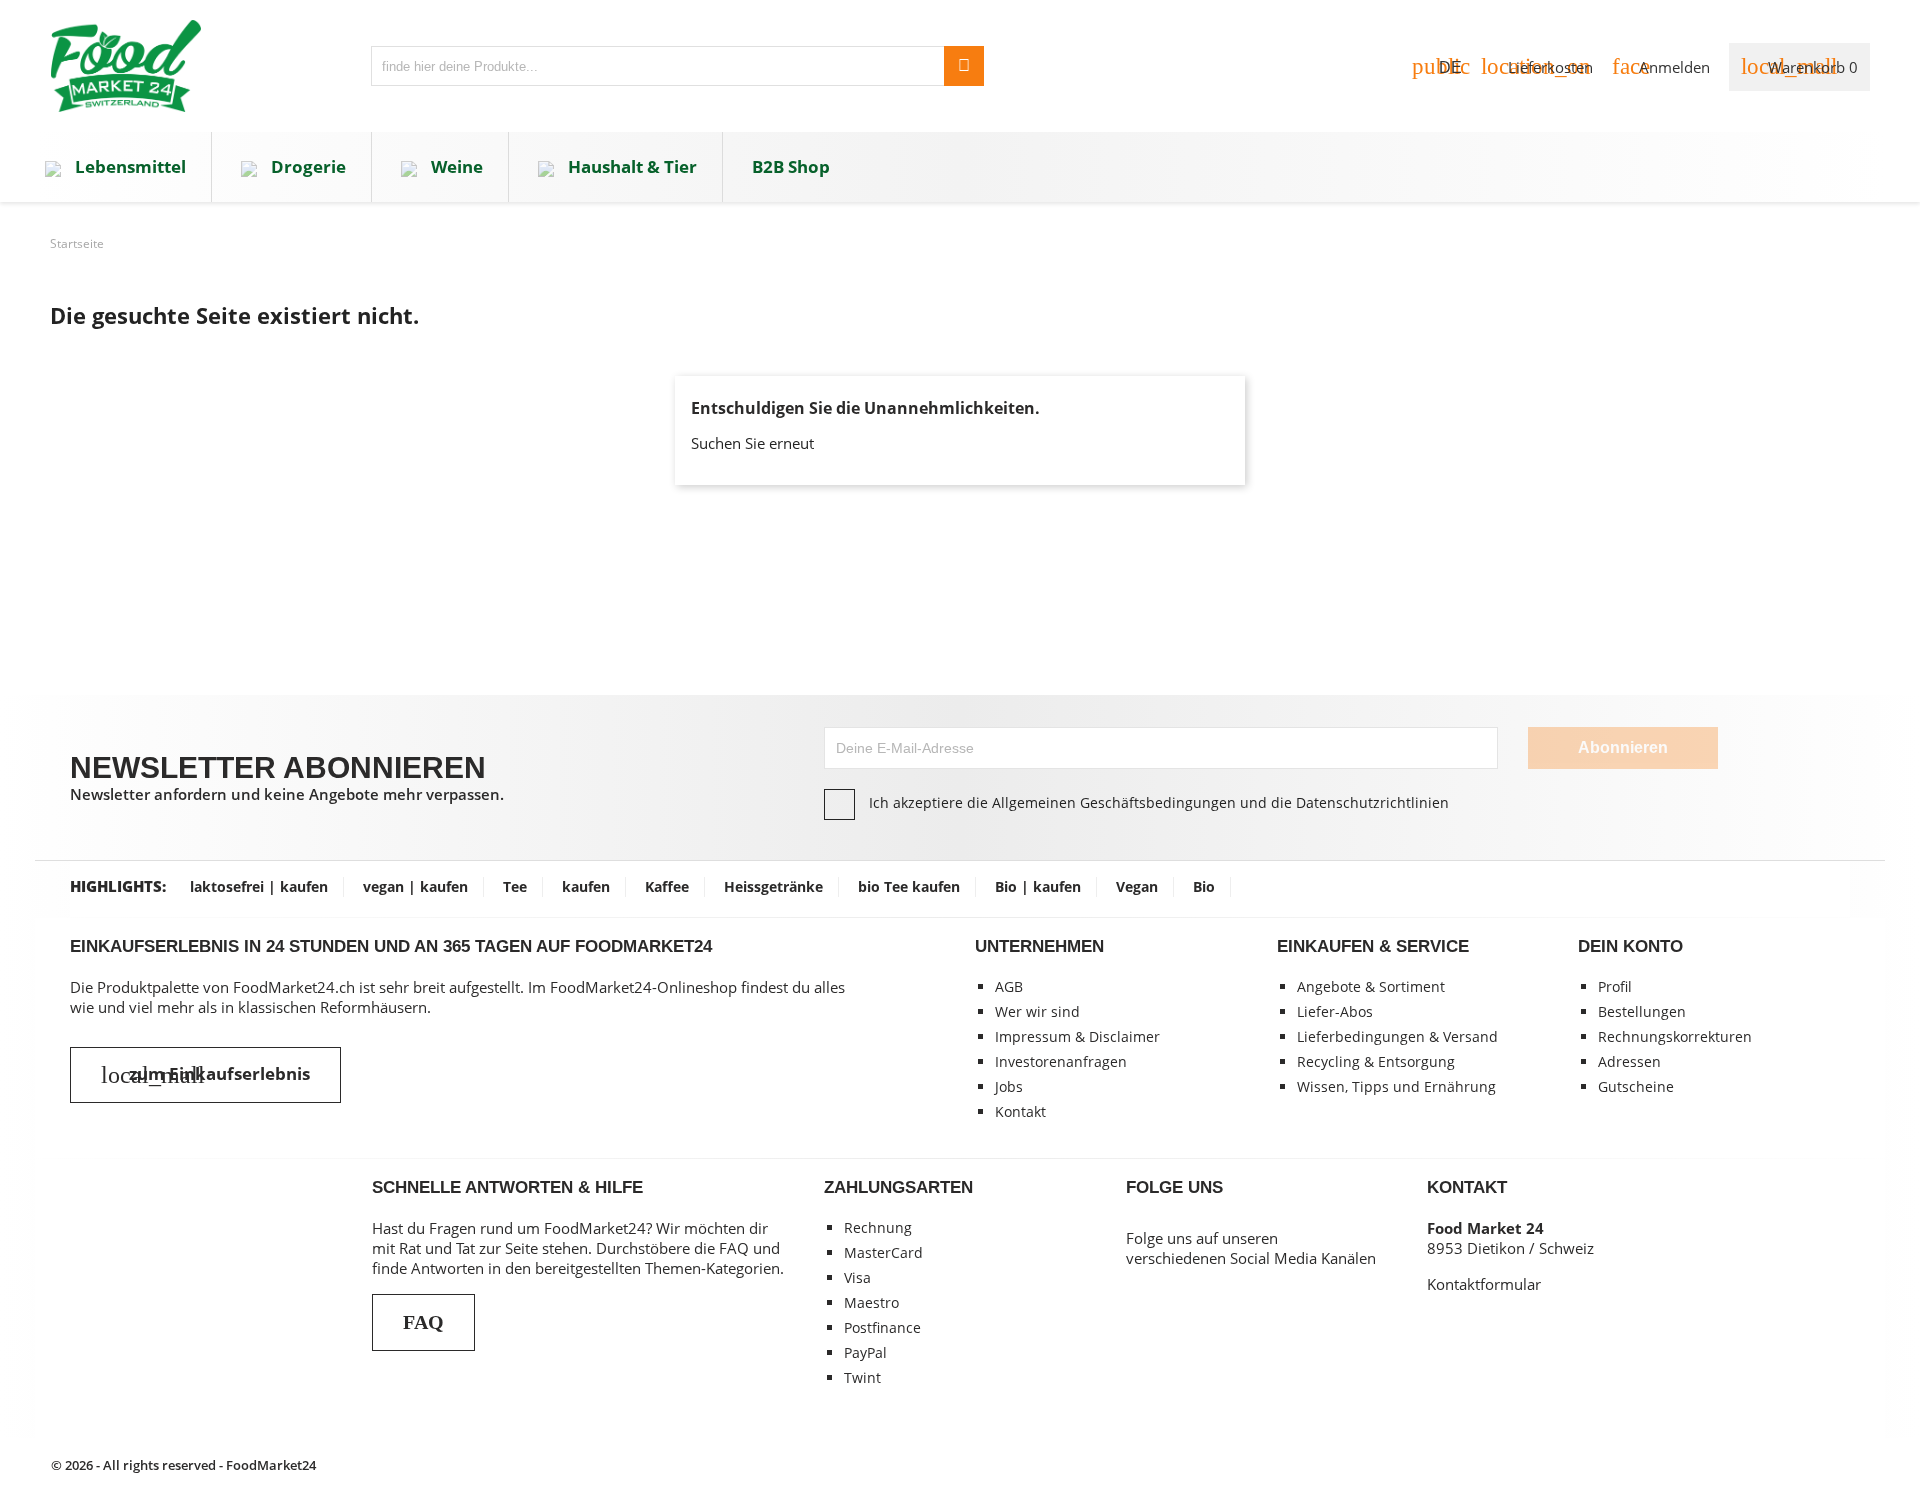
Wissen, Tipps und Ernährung (1396, 1086)
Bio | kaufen (1038, 886)
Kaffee (667, 886)
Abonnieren (1623, 747)
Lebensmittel (128, 166)
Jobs (1009, 1086)
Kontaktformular (1484, 1284)
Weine (455, 166)
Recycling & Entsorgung (1376, 1061)
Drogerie (306, 166)
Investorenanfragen (1061, 1061)
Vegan (1137, 886)
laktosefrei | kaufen (259, 886)
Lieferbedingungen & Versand (1397, 1036)
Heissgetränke (773, 886)
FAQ (423, 1322)
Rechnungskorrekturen (1675, 1036)
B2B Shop (791, 166)
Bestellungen (1642, 1011)
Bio (1204, 886)
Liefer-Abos (1335, 1011)
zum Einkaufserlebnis (205, 1075)
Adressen (1629, 1061)
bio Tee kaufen (909, 886)
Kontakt (1020, 1111)
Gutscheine (1636, 1086)
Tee (515, 886)
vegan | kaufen (415, 886)
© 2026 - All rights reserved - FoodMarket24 (183, 1465)
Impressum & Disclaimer (1077, 1036)
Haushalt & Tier (630, 166)
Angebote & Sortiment (1371, 986)
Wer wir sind (1037, 1011)
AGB (1009, 986)
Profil (1615, 986)
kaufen (586, 886)
